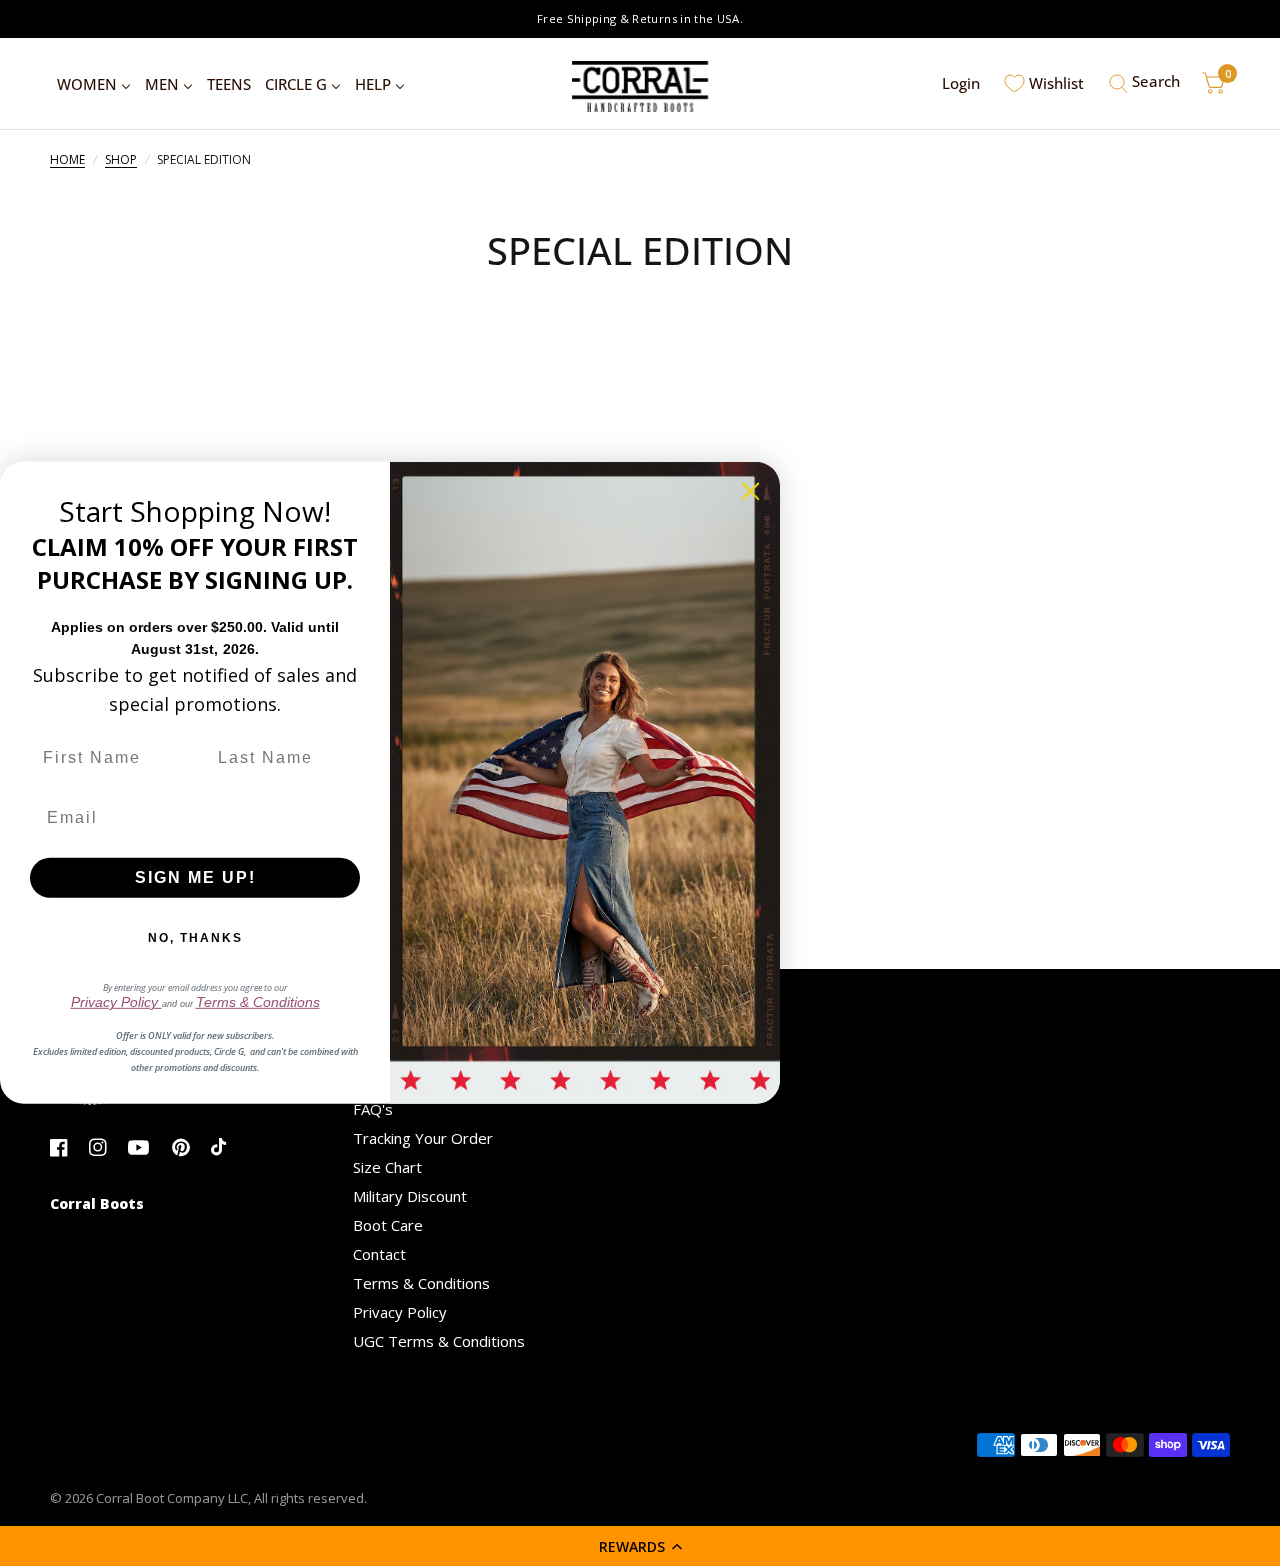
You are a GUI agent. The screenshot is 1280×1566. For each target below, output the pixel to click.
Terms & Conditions (421, 1283)
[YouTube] (145, 1147)
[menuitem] (94, 84)
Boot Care (388, 1225)
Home (67, 159)
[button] (640, 1546)
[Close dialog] (750, 491)
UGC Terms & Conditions (439, 1341)
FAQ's (373, 1109)
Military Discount (410, 1196)
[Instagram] (106, 1147)
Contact (379, 1254)
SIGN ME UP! (195, 877)
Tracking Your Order (423, 1138)
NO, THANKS (195, 938)
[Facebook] (67, 1147)
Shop (121, 159)
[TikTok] (228, 1147)
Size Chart (387, 1167)
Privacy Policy (400, 1312)
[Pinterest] (189, 1147)
